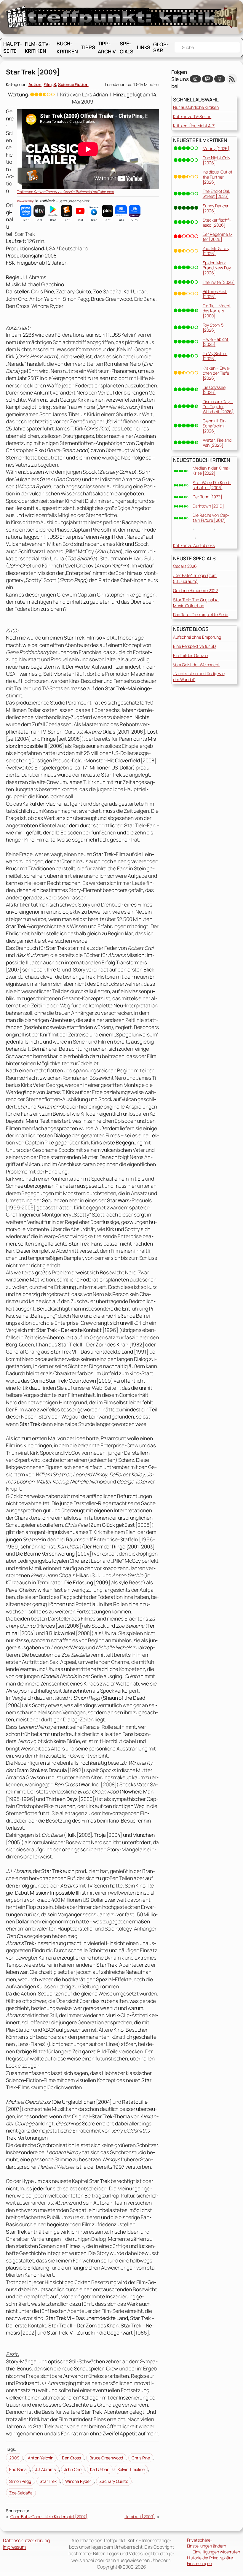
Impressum (14, 2547)
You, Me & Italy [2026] (216, 251)
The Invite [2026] (219, 282)
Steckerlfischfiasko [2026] (217, 222)
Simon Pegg (20, 2481)
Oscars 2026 (185, 566)
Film (48, 84)
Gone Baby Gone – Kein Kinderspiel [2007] (49, 2517)
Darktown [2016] (208, 506)
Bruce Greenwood (106, 2458)
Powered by (26, 201)
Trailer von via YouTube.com (65, 192)
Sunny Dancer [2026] (216, 208)
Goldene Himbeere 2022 (195, 590)
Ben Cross (71, 2458)
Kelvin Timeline (131, 2469)
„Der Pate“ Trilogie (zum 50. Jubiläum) (195, 578)
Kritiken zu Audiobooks (194, 545)
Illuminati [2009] (140, 2517)
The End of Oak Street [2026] (217, 194)
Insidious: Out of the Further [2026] (218, 177)
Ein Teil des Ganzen (191, 655)
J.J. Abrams (45, 2469)
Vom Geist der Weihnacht (196, 665)
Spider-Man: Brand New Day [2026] (217, 268)
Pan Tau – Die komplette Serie (201, 614)
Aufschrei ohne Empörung (197, 637)
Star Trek (48, 2481)
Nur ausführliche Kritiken (196, 107)
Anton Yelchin (41, 2458)
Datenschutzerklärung (26, 2540)
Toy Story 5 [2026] (213, 327)
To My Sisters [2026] (215, 356)
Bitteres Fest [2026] (215, 294)
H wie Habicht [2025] (216, 342)
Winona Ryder (78, 2481)
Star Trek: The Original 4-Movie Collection (196, 603)
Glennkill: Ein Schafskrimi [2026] (214, 426)
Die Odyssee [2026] (214, 390)
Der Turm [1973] (207, 497)
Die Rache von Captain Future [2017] (211, 518)
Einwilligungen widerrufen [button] (216, 2552)
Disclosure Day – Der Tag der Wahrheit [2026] (218, 407)
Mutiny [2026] (216, 148)
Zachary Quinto (114, 2481)
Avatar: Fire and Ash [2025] (217, 443)
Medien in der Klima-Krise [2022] (211, 470)
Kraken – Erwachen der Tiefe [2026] (217, 373)
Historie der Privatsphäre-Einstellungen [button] (211, 2561)
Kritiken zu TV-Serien (192, 116)
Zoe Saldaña (21, 2493)
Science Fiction (73, 84)
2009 (14, 2458)
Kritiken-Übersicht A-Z (194, 126)
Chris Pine (141, 2458)
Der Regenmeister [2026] (218, 237)
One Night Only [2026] (217, 160)
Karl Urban (100, 2469)
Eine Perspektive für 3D (194, 646)
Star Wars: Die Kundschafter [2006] (212, 485)
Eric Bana (18, 2469)
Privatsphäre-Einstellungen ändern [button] (207, 2543)
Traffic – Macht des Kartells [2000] (217, 311)
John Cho (73, 2469)
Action (35, 84)
